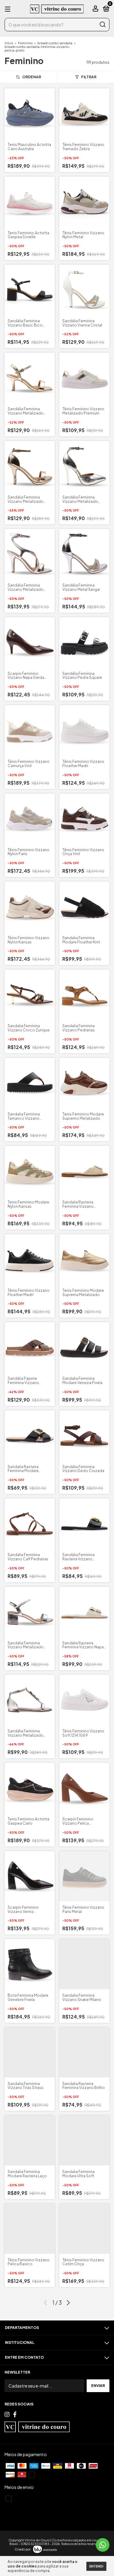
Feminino (25, 43)
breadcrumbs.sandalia (55, 43)
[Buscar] (102, 25)
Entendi (96, 2566)
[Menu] (9, 9)
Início (9, 43)
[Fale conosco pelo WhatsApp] (103, 2545)
